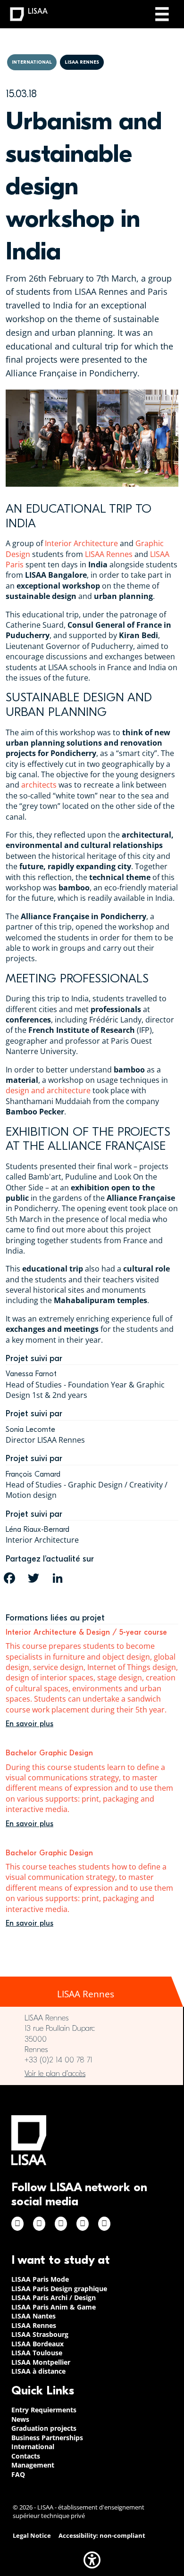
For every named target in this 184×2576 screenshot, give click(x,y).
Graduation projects (44, 2428)
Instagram (39, 2224)
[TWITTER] (33, 1578)
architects (39, 785)
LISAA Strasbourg (40, 2334)
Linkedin (61, 2224)
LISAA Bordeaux (38, 2344)
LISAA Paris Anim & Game (54, 2307)
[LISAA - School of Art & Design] (29, 2140)
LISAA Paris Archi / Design (54, 2298)
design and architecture (48, 1090)
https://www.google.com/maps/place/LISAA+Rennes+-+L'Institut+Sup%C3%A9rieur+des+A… (92, 2074)
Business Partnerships (47, 2438)
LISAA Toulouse (37, 2353)
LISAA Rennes (109, 554)
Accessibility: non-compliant (102, 2536)
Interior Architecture (81, 543)
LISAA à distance (38, 2371)
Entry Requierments (44, 2410)
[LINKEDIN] (58, 1578)
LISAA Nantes (33, 2316)
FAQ (18, 2474)
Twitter (83, 2224)
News (20, 2419)
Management (33, 2465)
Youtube (104, 2224)
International (33, 2447)
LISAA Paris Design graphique (59, 2289)
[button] (92, 2560)
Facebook (17, 2224)
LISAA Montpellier (41, 2362)
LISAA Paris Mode (40, 2279)
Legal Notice (32, 2536)
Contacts (26, 2456)
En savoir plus (29, 1724)
